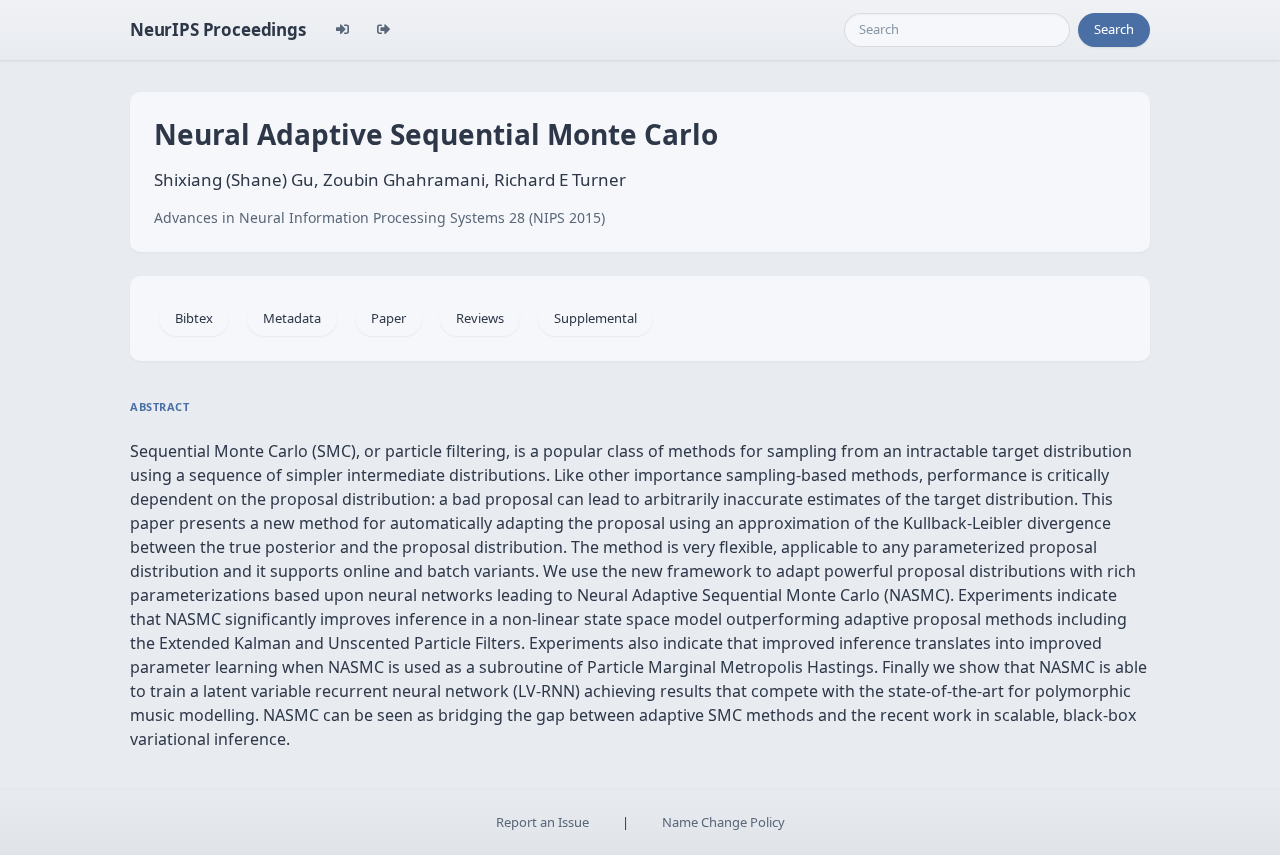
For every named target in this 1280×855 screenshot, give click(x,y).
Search (1114, 29)
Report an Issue (542, 822)
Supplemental (595, 318)
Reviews (480, 318)
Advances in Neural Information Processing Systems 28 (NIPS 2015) (379, 217)
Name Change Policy (723, 822)
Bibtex (194, 318)
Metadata (292, 318)
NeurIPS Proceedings (218, 29)
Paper (388, 318)
